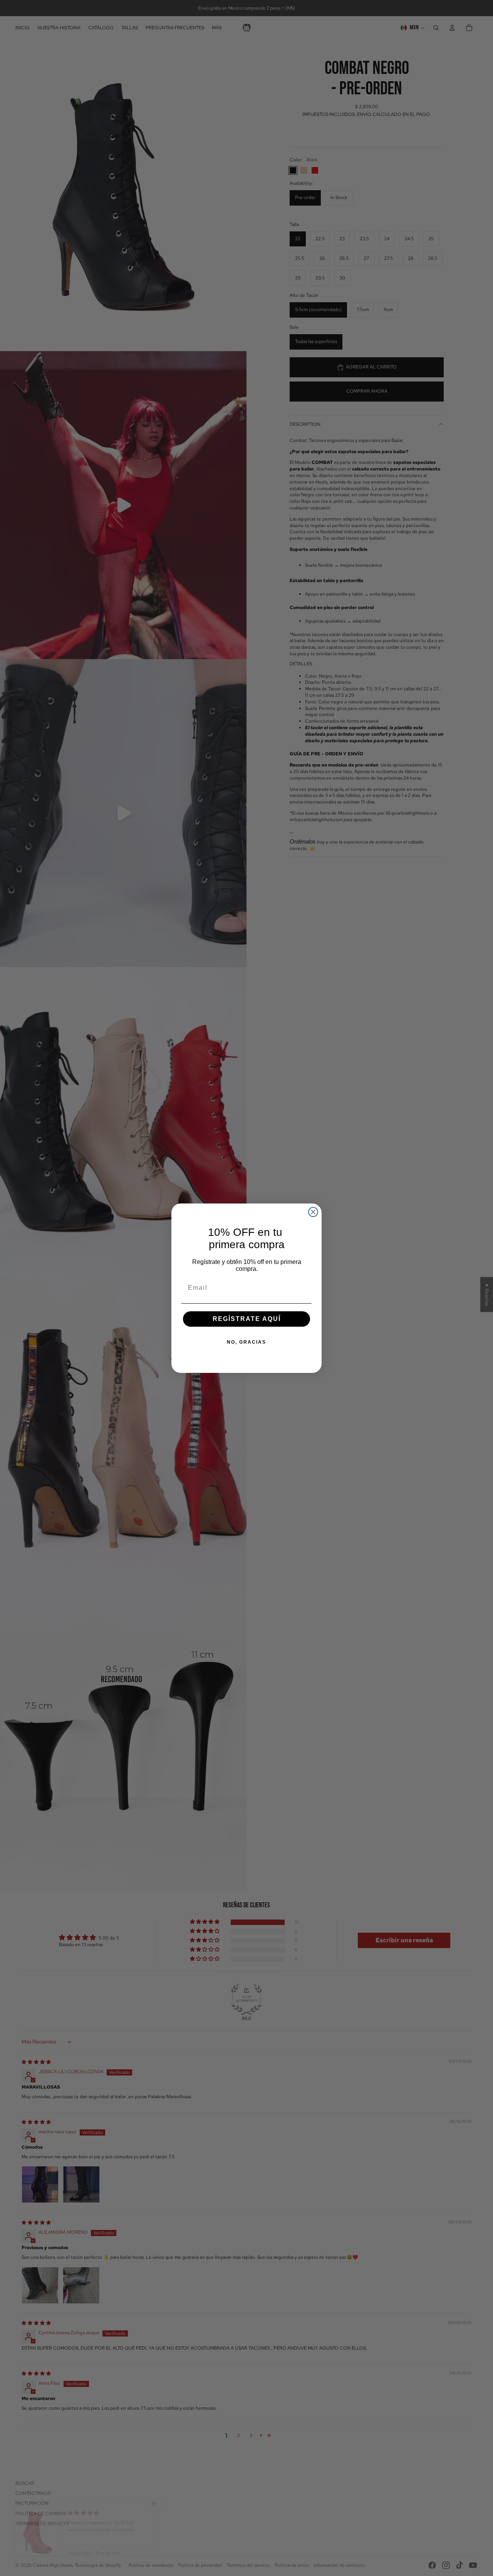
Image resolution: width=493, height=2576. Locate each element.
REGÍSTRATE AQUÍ (247, 1319)
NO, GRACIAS (246, 1342)
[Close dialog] (313, 1212)
